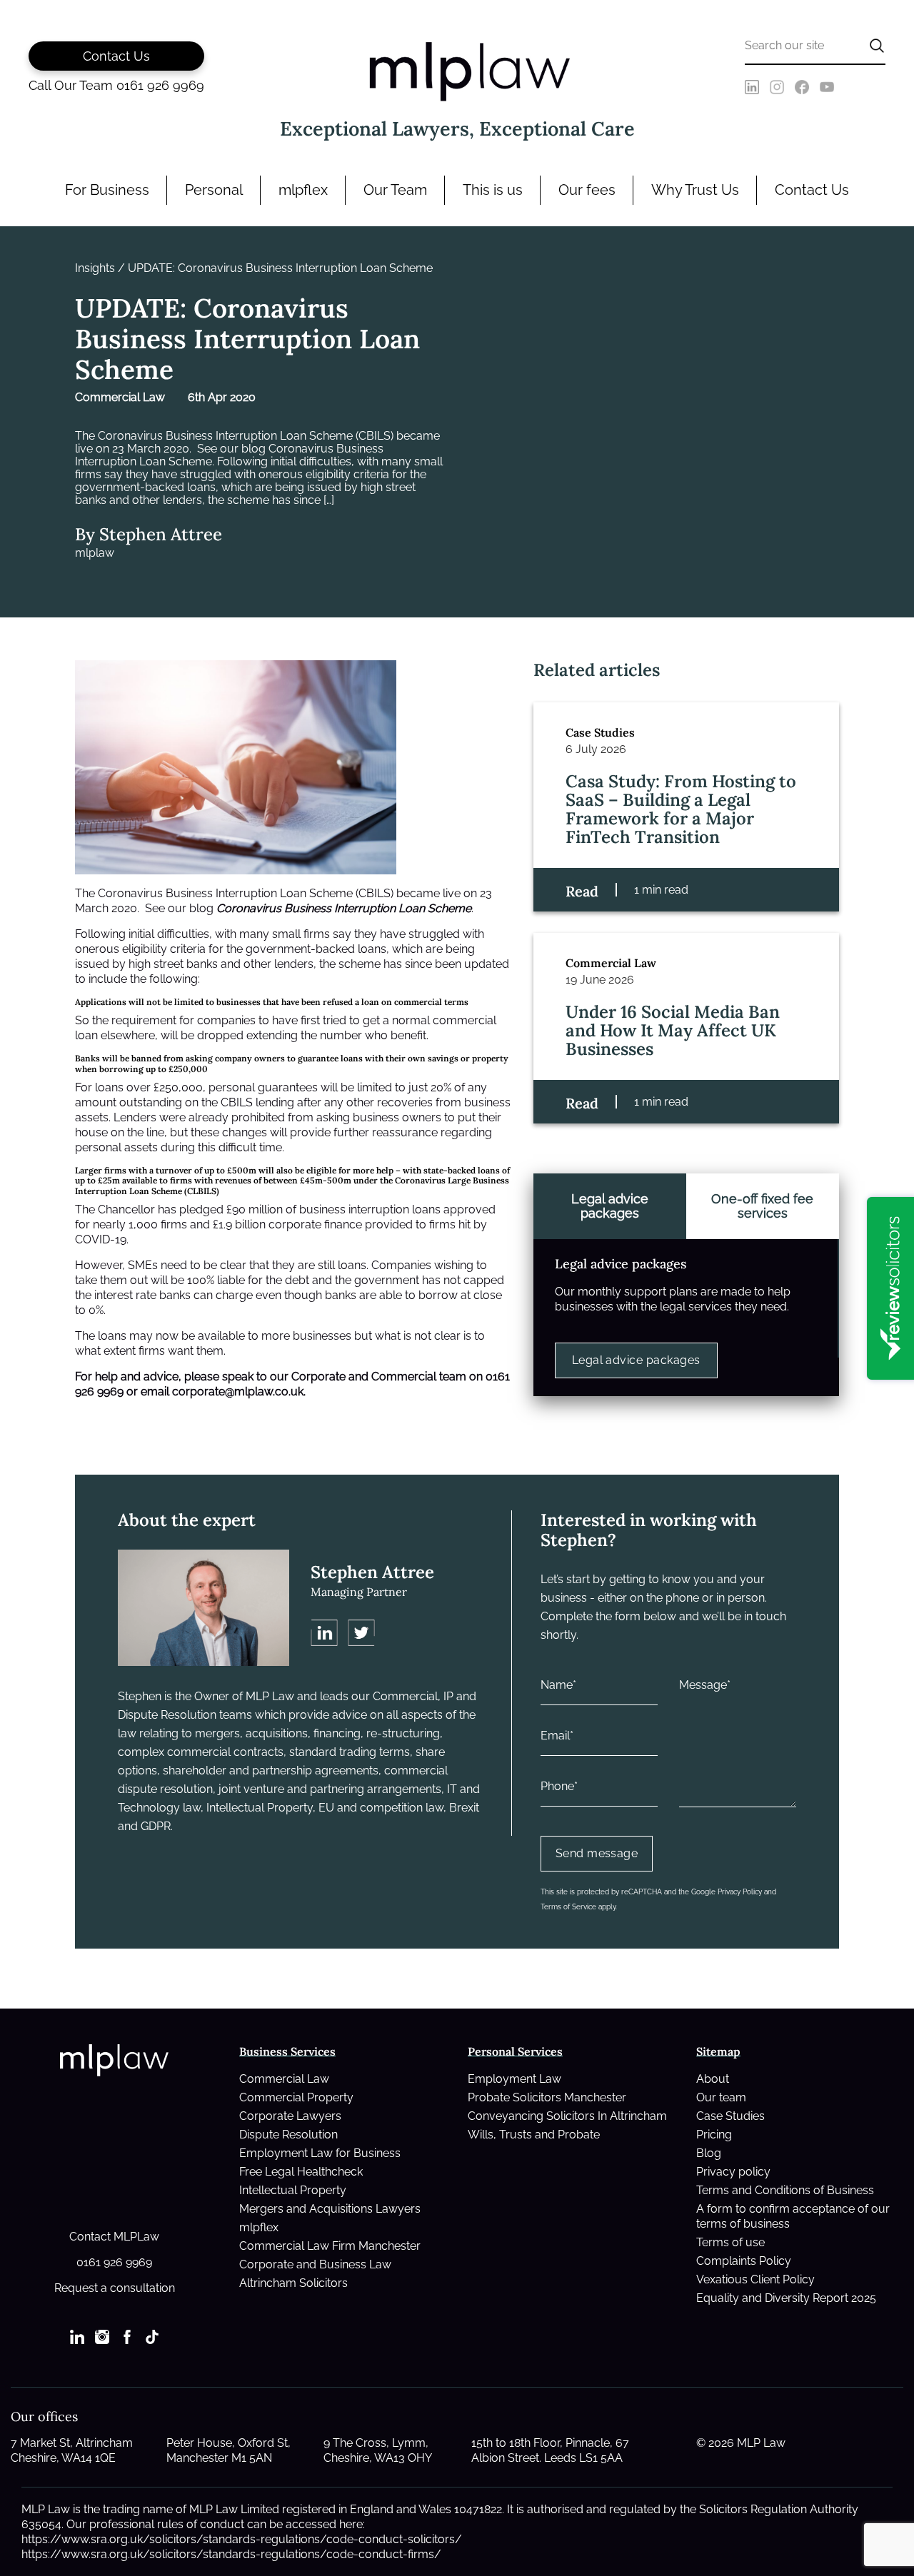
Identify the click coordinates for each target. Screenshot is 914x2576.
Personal (214, 190)
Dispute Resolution (288, 2135)
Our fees (587, 190)
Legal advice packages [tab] (610, 1206)
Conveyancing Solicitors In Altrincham (567, 2116)
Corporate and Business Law (315, 2264)
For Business (107, 190)
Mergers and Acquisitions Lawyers (330, 2209)
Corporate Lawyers (290, 2116)
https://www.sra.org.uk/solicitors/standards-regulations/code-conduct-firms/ (231, 2554)
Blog (709, 2153)
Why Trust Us (695, 190)
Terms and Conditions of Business (785, 2190)
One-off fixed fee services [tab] (762, 1206)
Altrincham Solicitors (293, 2283)
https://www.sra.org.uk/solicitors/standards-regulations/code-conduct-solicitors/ (242, 2539)
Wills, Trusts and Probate (534, 2135)
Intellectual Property (293, 2190)
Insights (95, 268)
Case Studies (730, 2116)
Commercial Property (296, 2097)
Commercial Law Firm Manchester (330, 2246)
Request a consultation (115, 2288)
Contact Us (812, 190)
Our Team (395, 190)
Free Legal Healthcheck (301, 2172)
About (713, 2079)
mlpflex (303, 190)
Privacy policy (733, 2172)
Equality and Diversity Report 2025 (786, 2298)
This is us (493, 190)
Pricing (714, 2135)
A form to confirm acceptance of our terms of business (793, 2216)
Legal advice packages (636, 1360)
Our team (721, 2097)
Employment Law (514, 2079)
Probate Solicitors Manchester (547, 2097)
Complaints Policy (744, 2261)
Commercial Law (284, 2079)
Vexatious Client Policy (755, 2279)
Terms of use (730, 2242)
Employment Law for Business (320, 2153)
